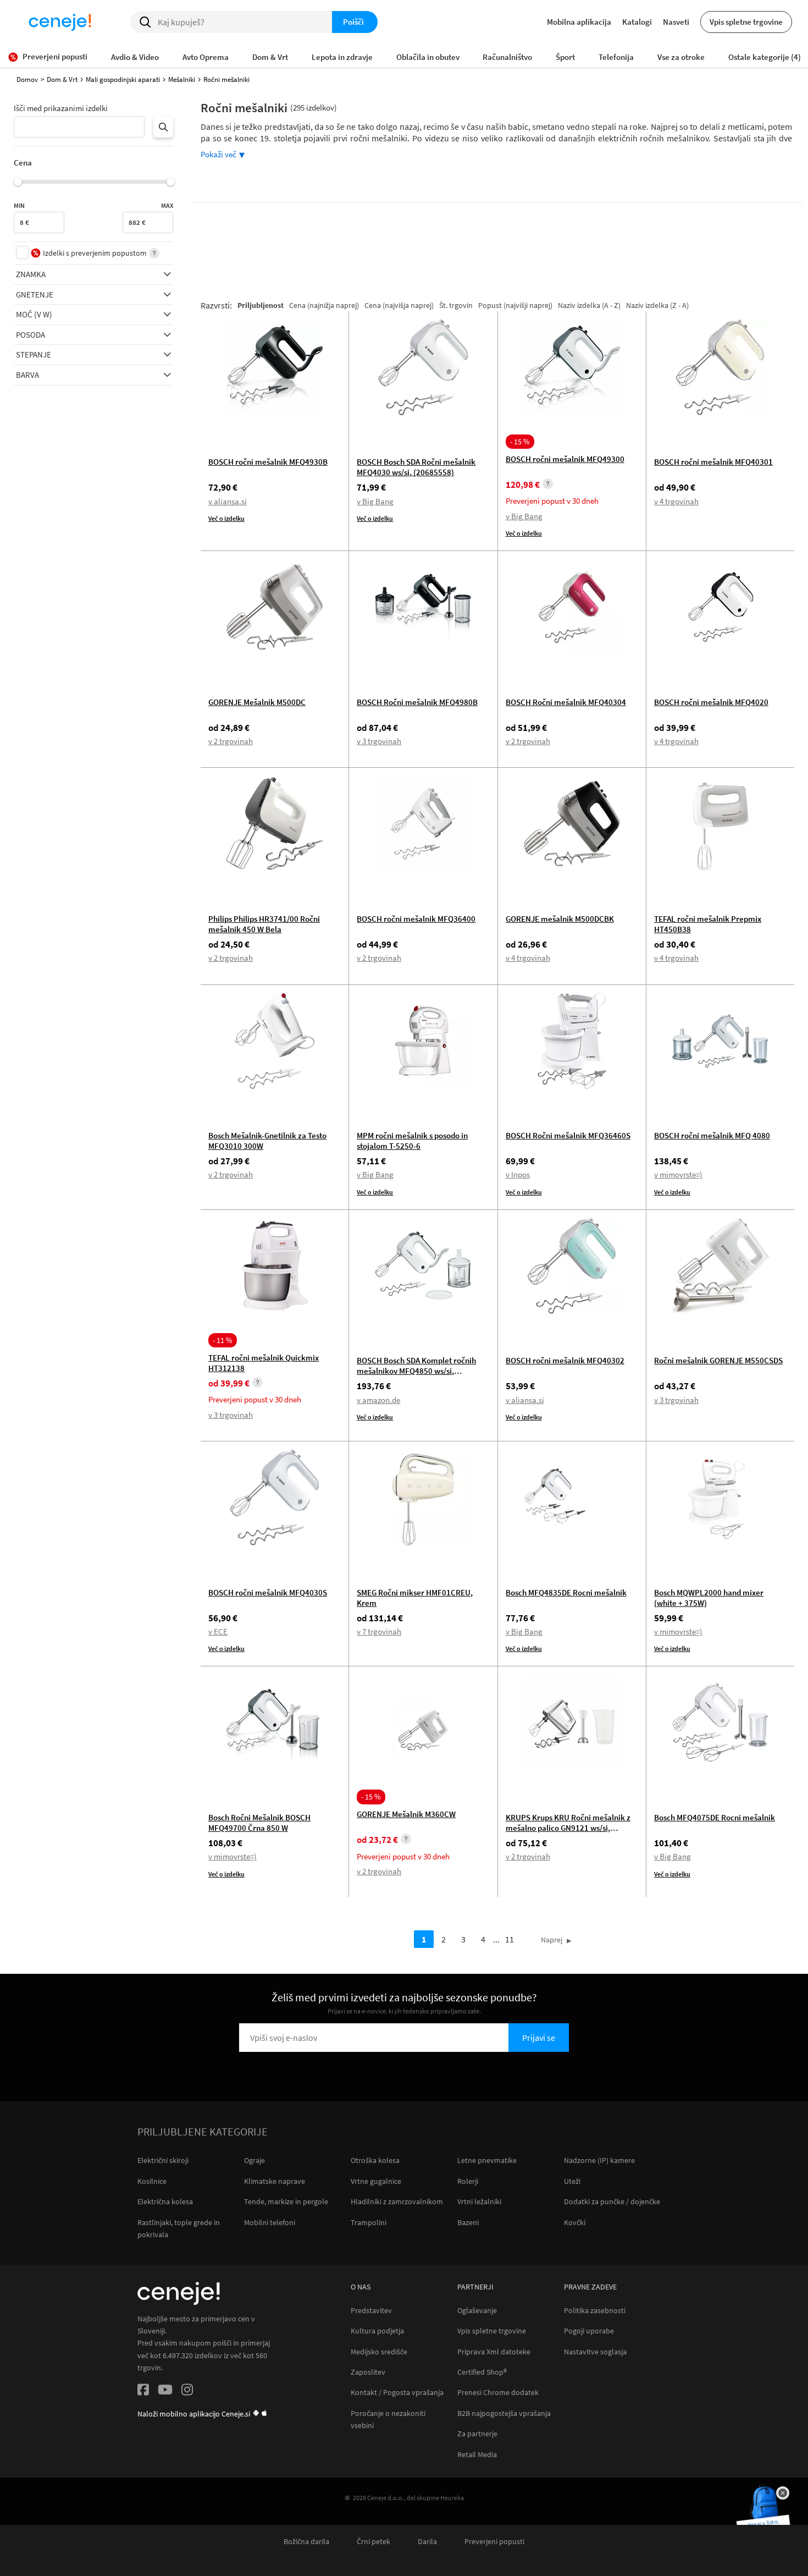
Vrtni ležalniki (479, 2201)
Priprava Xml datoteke (494, 2352)
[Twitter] (165, 2391)
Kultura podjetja (377, 2331)
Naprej (552, 1940)
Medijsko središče (379, 2352)
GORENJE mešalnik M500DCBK (560, 919)
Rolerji (468, 2181)
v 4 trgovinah (676, 501)
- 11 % (223, 1340)
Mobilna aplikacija (579, 22)
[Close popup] (783, 2493)
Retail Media (477, 2455)
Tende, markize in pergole (286, 2201)
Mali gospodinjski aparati (123, 79)
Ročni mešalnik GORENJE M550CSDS (718, 1360)
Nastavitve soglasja (595, 2352)
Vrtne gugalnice (376, 2181)
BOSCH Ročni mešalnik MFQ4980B (417, 702)
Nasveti (676, 22)
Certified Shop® (482, 2372)
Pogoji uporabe (589, 2331)
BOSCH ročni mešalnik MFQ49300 (565, 459)
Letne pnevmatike (487, 2160)
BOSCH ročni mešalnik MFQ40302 (565, 1360)
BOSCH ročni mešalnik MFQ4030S (268, 1592)
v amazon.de (378, 1400)
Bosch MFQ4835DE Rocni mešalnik (566, 1592)
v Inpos (518, 1174)
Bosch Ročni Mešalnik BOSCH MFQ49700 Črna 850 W (259, 1823)
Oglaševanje (477, 2311)
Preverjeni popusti (494, 2542)
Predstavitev (371, 2311)
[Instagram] (187, 2391)
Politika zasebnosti (595, 2311)
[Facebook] (143, 2391)
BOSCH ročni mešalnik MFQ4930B (268, 462)
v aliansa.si (228, 501)
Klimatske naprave (275, 2181)
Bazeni (468, 2222)
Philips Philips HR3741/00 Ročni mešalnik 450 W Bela (264, 924)
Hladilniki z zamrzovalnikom (397, 2201)
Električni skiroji (163, 2160)
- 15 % (520, 442)
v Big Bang (375, 501)
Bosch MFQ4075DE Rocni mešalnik (715, 1817)
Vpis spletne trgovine (746, 22)
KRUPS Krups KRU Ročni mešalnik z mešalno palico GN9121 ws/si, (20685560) (568, 1828)
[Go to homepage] (60, 22)
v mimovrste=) (678, 1174)
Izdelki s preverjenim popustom (95, 253)
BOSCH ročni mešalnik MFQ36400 (416, 919)
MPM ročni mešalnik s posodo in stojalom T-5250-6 (412, 1141)
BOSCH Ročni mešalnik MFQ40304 (566, 702)
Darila (427, 2542)
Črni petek (373, 2542)
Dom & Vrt (62, 79)
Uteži (572, 2181)
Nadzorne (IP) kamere (599, 2160)
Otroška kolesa (375, 2160)
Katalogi (637, 22)
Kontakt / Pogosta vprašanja (397, 2393)
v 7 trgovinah (379, 1631)
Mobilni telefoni (270, 2222)
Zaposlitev (368, 2372)
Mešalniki (182, 79)
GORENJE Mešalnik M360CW (406, 1814)
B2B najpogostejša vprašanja (504, 2413)
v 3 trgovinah (379, 741)
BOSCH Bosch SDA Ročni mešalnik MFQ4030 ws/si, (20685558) (416, 467)
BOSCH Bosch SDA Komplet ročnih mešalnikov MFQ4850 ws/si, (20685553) (416, 1371)
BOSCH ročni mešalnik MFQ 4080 (712, 1135)
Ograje (254, 2160)
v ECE (218, 1631)
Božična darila (306, 2542)
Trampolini (369, 2222)
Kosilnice (152, 2181)
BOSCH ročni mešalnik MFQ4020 (711, 702)
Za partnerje (477, 2434)
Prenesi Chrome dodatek (498, 2393)
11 (510, 1939)
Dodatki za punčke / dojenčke (612, 2201)
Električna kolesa (165, 2201)
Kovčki (575, 2222)
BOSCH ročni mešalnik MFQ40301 (713, 462)
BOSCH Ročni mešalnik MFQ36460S (568, 1135)
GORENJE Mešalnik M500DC (257, 702)
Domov (27, 79)
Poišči (353, 22)
